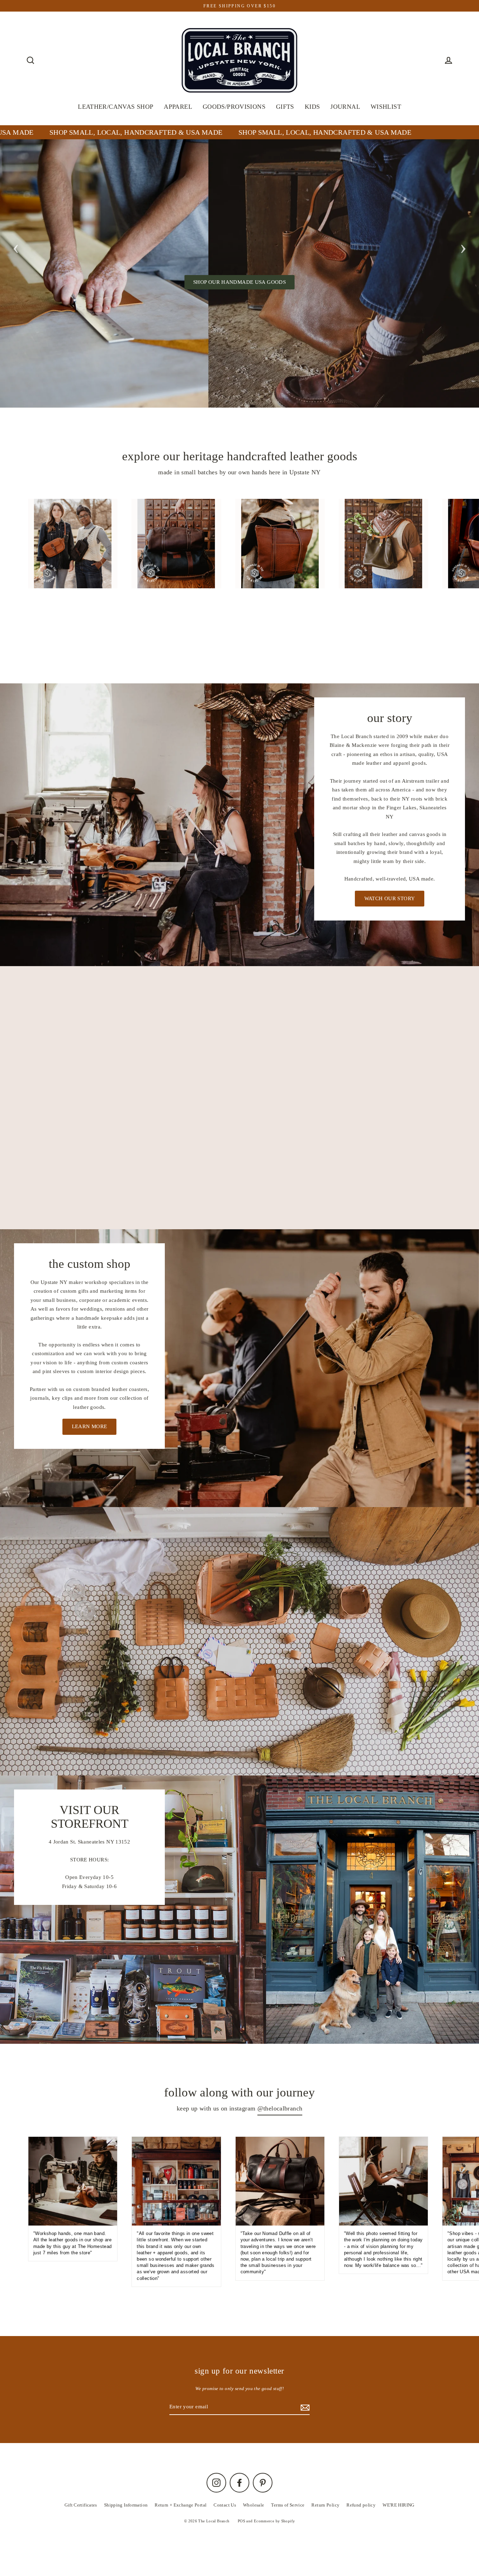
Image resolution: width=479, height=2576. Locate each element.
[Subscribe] (417, 2531)
